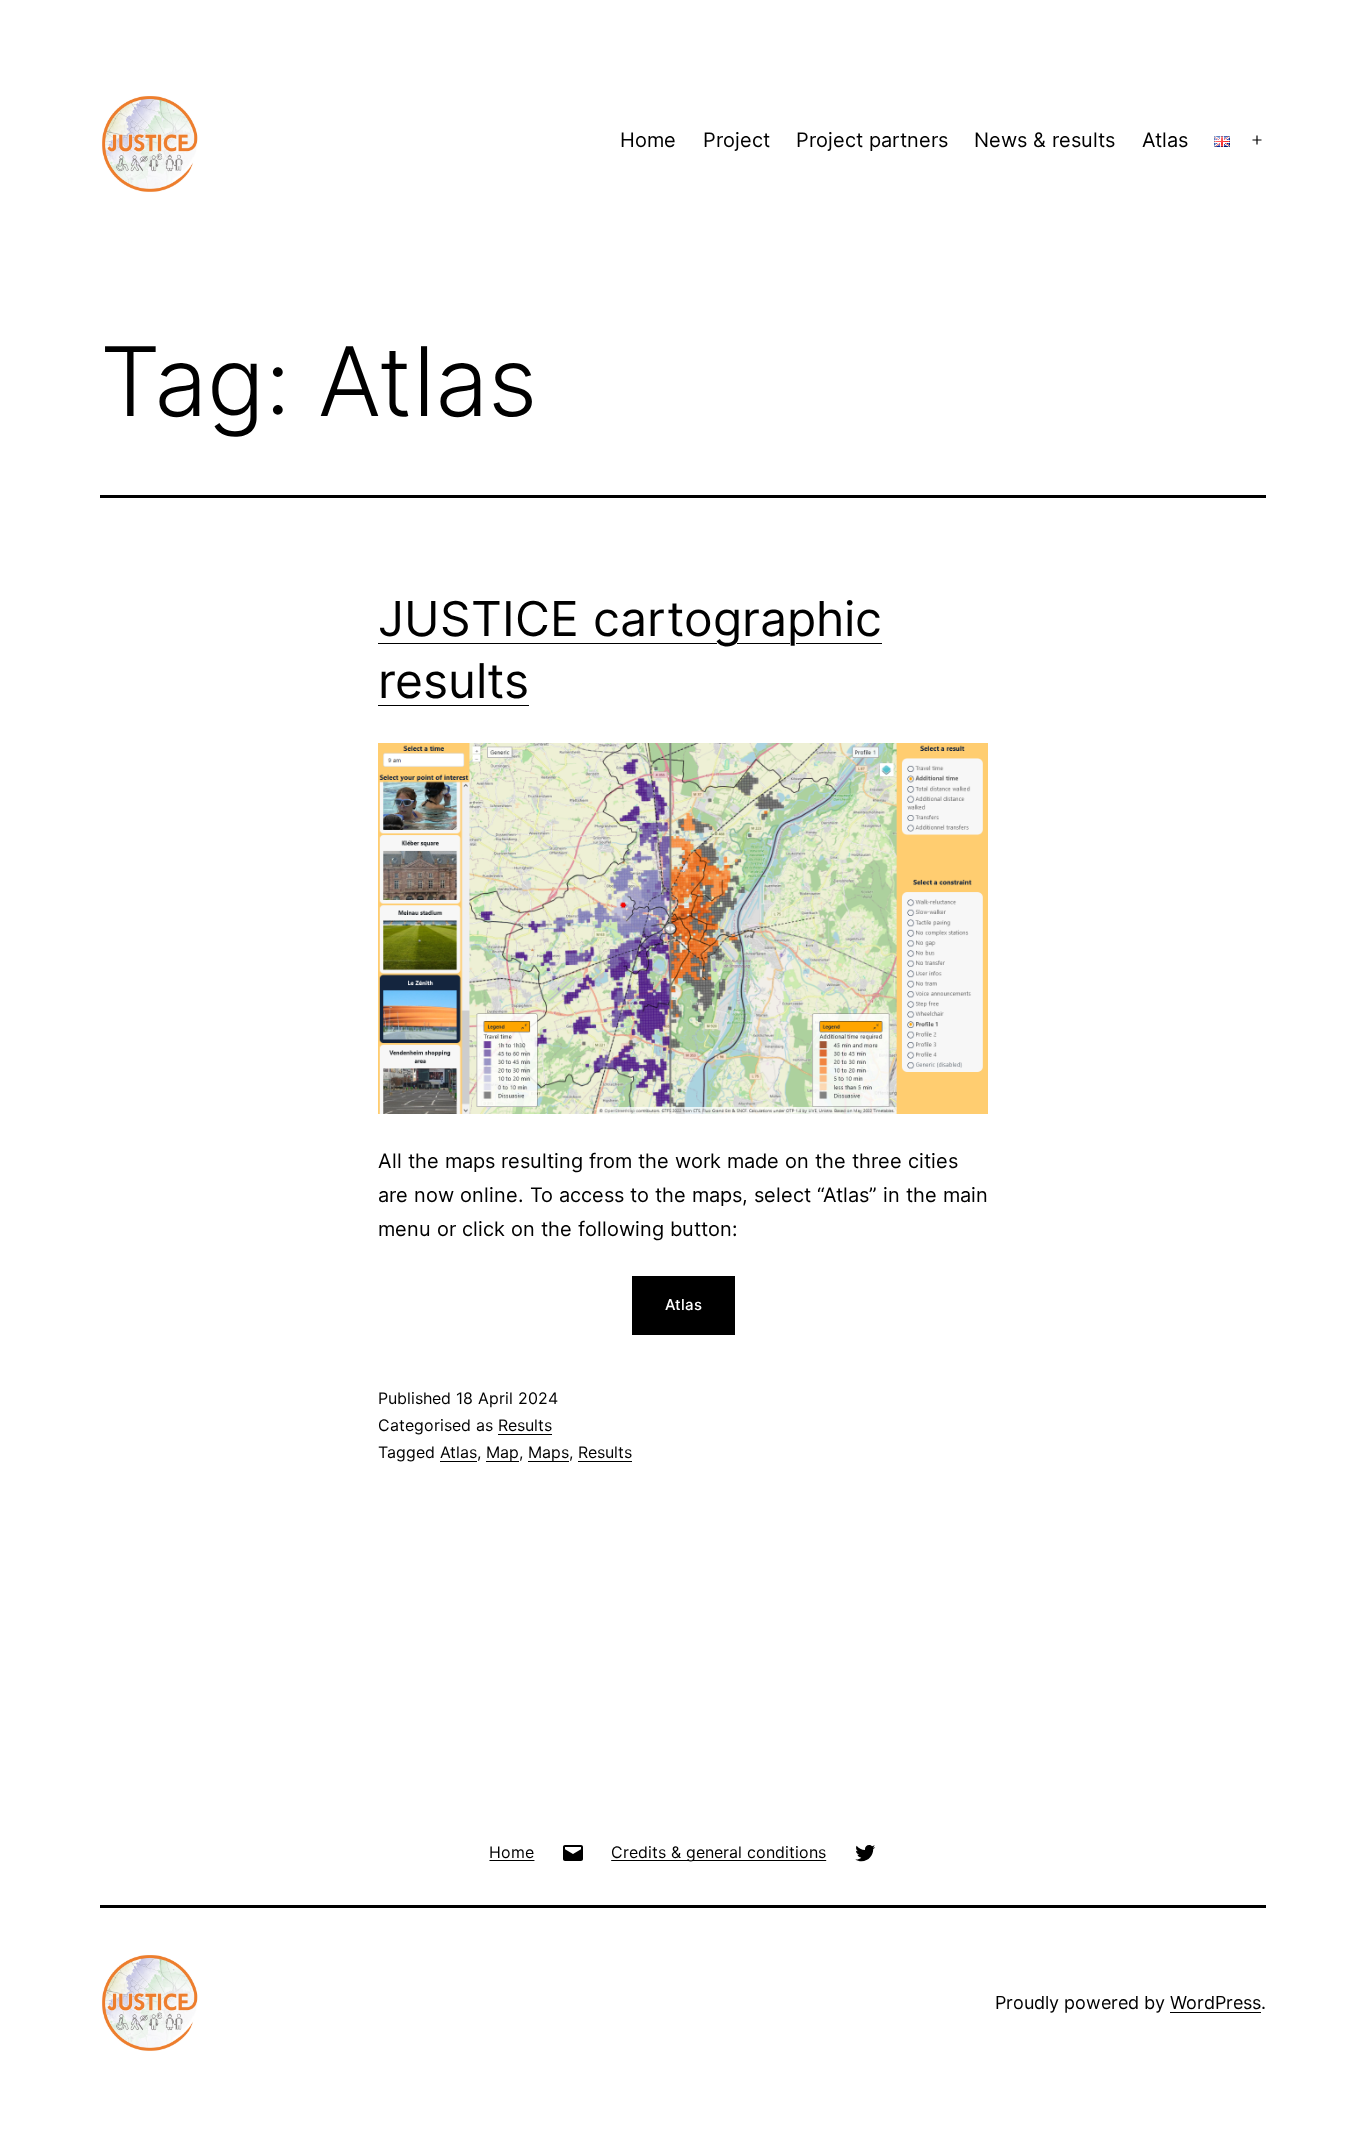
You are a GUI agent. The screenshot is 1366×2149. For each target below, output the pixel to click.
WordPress (1215, 2002)
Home (648, 140)
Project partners (872, 140)
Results (525, 1425)
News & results (1044, 140)
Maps (548, 1452)
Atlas (1165, 140)
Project (736, 140)
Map (502, 1452)
